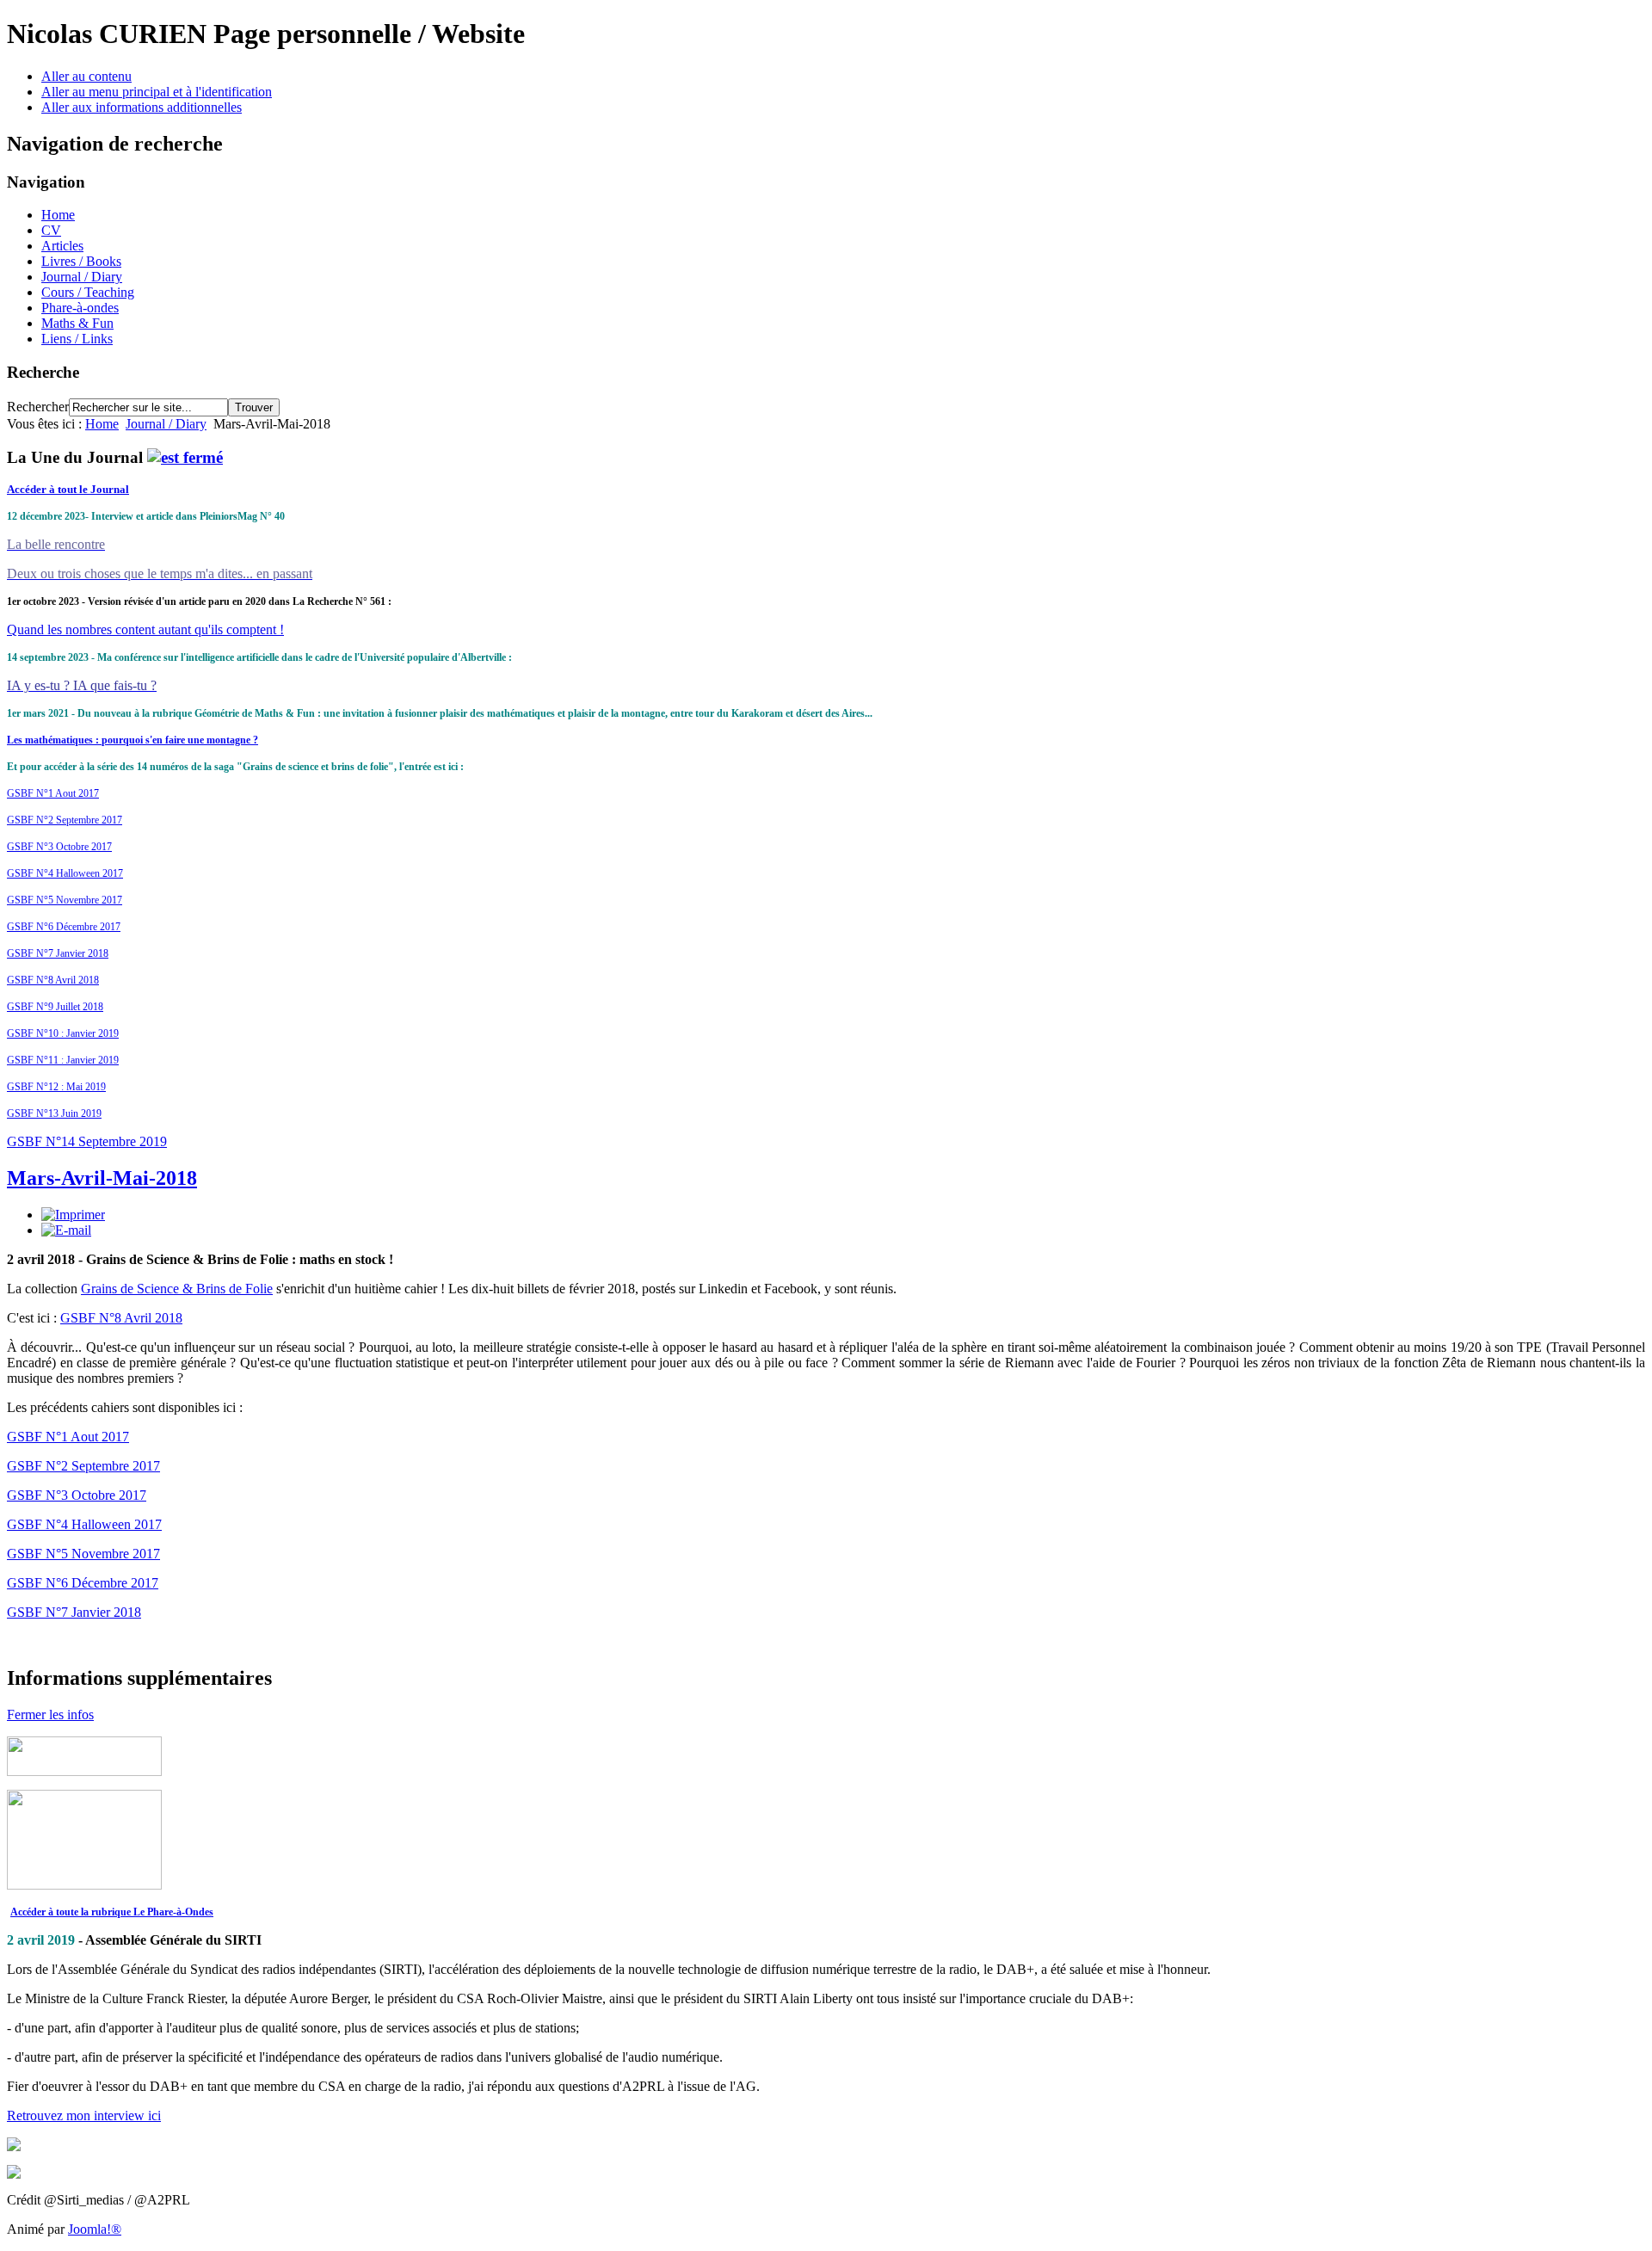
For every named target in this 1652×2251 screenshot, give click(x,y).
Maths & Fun (77, 323)
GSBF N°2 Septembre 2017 (65, 820)
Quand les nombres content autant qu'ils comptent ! (145, 629)
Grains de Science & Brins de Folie (177, 1289)
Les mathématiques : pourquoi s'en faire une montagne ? (133, 740)
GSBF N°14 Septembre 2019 (87, 1141)
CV (51, 230)
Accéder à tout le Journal (68, 489)
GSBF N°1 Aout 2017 (53, 793)
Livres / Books (81, 261)
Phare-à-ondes (80, 308)
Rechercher (38, 407)
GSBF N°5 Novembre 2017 (65, 900)
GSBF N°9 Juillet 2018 (55, 1007)
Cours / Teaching (88, 292)
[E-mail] (66, 1230)
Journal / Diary (82, 277)
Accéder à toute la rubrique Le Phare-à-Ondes (112, 1912)
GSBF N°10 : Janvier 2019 (63, 1033)
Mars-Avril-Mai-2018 (102, 1178)
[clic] (185, 457)
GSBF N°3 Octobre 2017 (59, 847)
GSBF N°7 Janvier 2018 (58, 953)
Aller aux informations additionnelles (142, 107)
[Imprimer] (73, 1215)
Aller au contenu (86, 76)
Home (58, 215)
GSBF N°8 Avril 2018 (53, 980)
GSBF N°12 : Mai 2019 (56, 1087)
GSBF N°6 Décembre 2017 (64, 927)
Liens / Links (77, 339)
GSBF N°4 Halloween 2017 (65, 873)
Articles (62, 246)
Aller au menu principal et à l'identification (157, 92)
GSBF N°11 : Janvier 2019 (63, 1060)
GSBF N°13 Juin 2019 (54, 1113)
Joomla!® (95, 2229)
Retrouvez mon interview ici (84, 2115)
